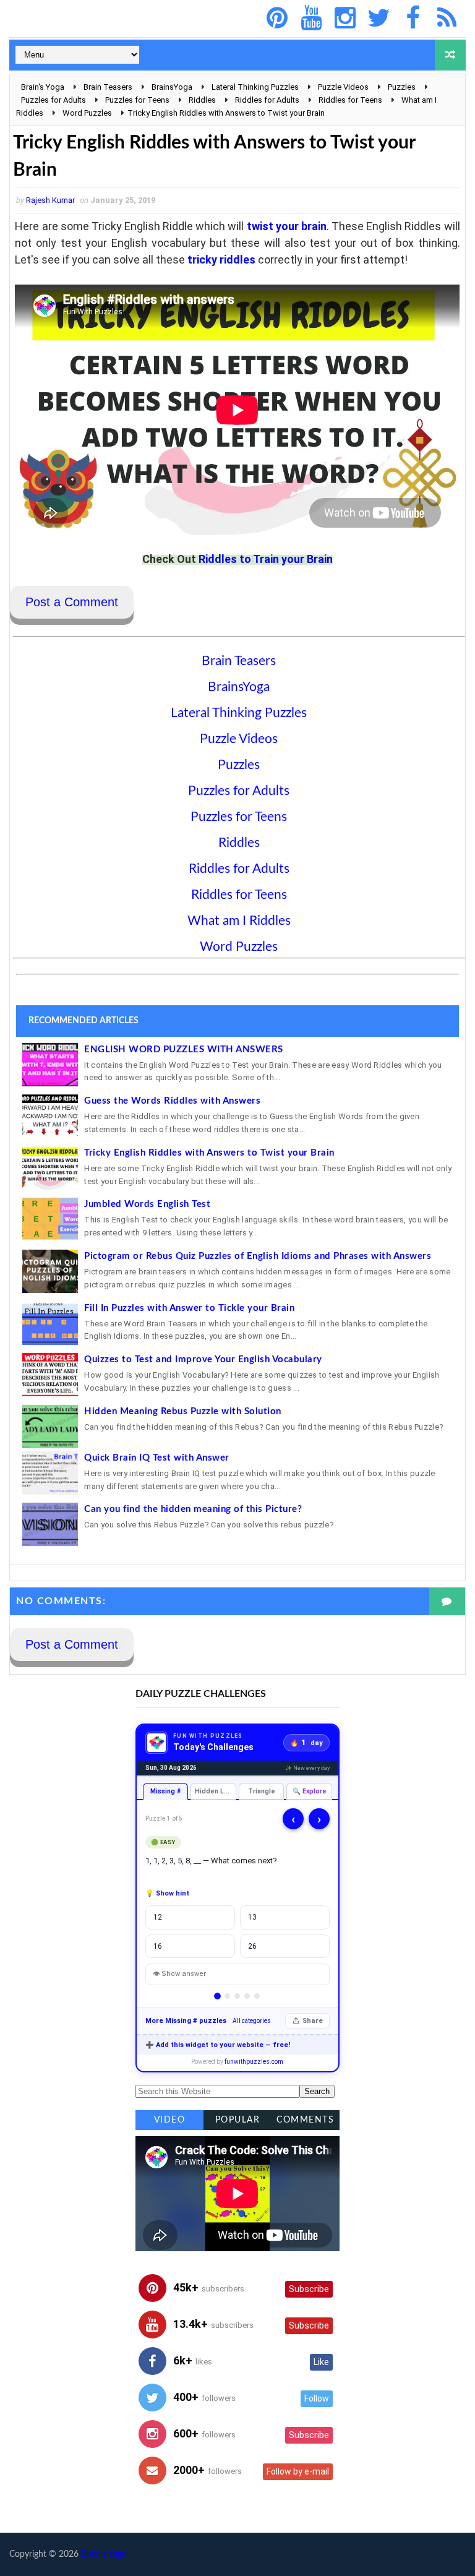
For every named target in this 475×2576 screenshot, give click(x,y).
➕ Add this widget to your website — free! (218, 2045)
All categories (252, 2021)
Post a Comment (72, 602)
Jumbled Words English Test (147, 1204)
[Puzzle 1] (218, 1997)
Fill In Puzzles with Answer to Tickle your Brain (189, 1308)
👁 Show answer (179, 1974)
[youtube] (311, 19)
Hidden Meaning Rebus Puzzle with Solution (183, 1411)
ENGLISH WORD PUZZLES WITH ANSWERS (184, 1050)
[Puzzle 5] (257, 1996)
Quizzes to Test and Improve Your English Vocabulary (203, 1359)
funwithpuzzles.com (254, 2062)
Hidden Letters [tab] (216, 1791)
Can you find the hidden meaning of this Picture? (193, 1509)
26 (252, 1946)
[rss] (447, 19)
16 (158, 1946)
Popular (238, 2120)
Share (313, 2021)
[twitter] (379, 19)
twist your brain (287, 226)
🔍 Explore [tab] (310, 1791)
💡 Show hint (167, 1893)
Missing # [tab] (165, 1791)
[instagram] (345, 19)
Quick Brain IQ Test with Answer (157, 1458)
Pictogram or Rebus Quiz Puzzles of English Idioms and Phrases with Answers (258, 1256)
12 (158, 1917)
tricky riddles (221, 260)
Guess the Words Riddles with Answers (172, 1101)
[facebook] (413, 19)
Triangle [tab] (262, 1791)
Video (170, 2120)
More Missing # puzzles (186, 2021)
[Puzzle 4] (247, 1996)
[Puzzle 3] (237, 1996)
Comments (305, 2120)
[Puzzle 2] (227, 1996)
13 (252, 1917)
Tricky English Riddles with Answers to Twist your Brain (209, 1153)
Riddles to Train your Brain (266, 559)
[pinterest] (277, 19)
